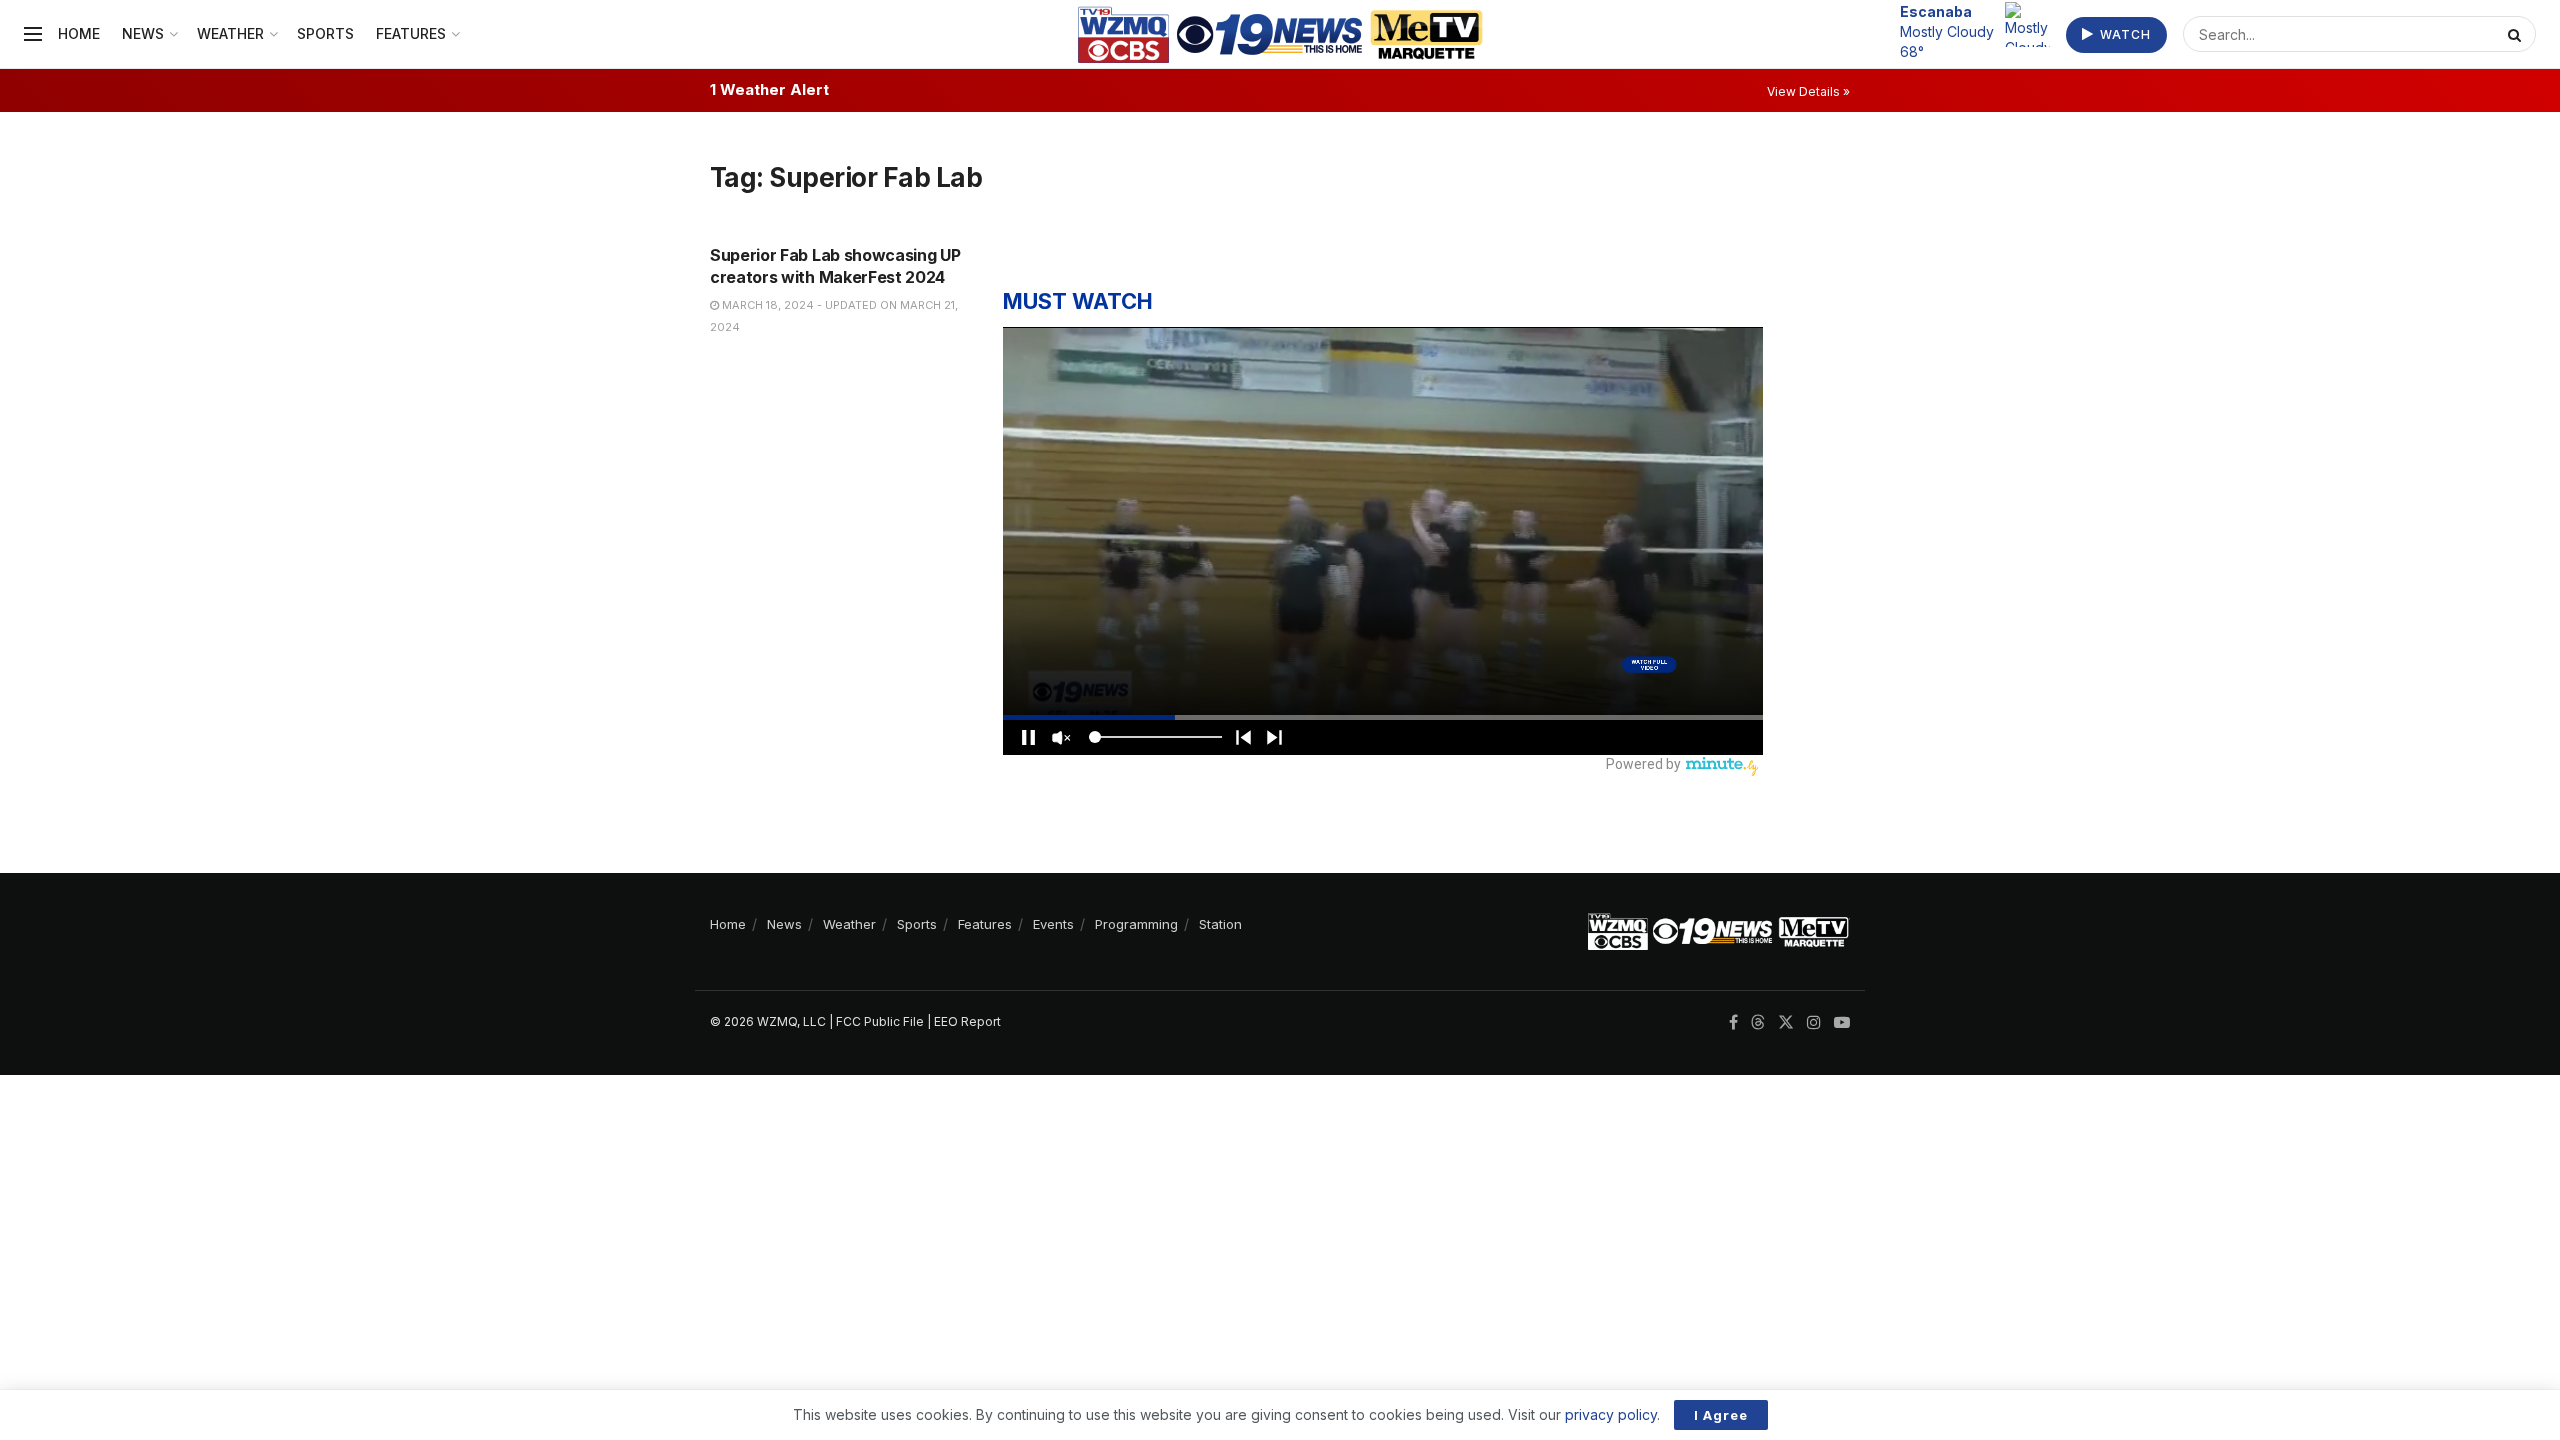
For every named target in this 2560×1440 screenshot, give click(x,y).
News (143, 33)
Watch (2123, 34)
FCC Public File (880, 1021)
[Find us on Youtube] (1842, 1022)
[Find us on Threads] (1758, 1023)
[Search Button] (2517, 34)
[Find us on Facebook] (1733, 1022)
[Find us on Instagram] (1814, 1022)
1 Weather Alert (769, 89)
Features (411, 33)
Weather (230, 33)
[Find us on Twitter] (1786, 1022)
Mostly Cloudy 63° (1947, 31)
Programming (1136, 924)
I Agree (1721, 1415)
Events (1053, 924)
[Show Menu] (33, 34)
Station (1220, 924)
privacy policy (1611, 1414)
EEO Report (967, 1021)
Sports (325, 33)
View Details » (1808, 91)
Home (79, 33)
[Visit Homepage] (1280, 34)
